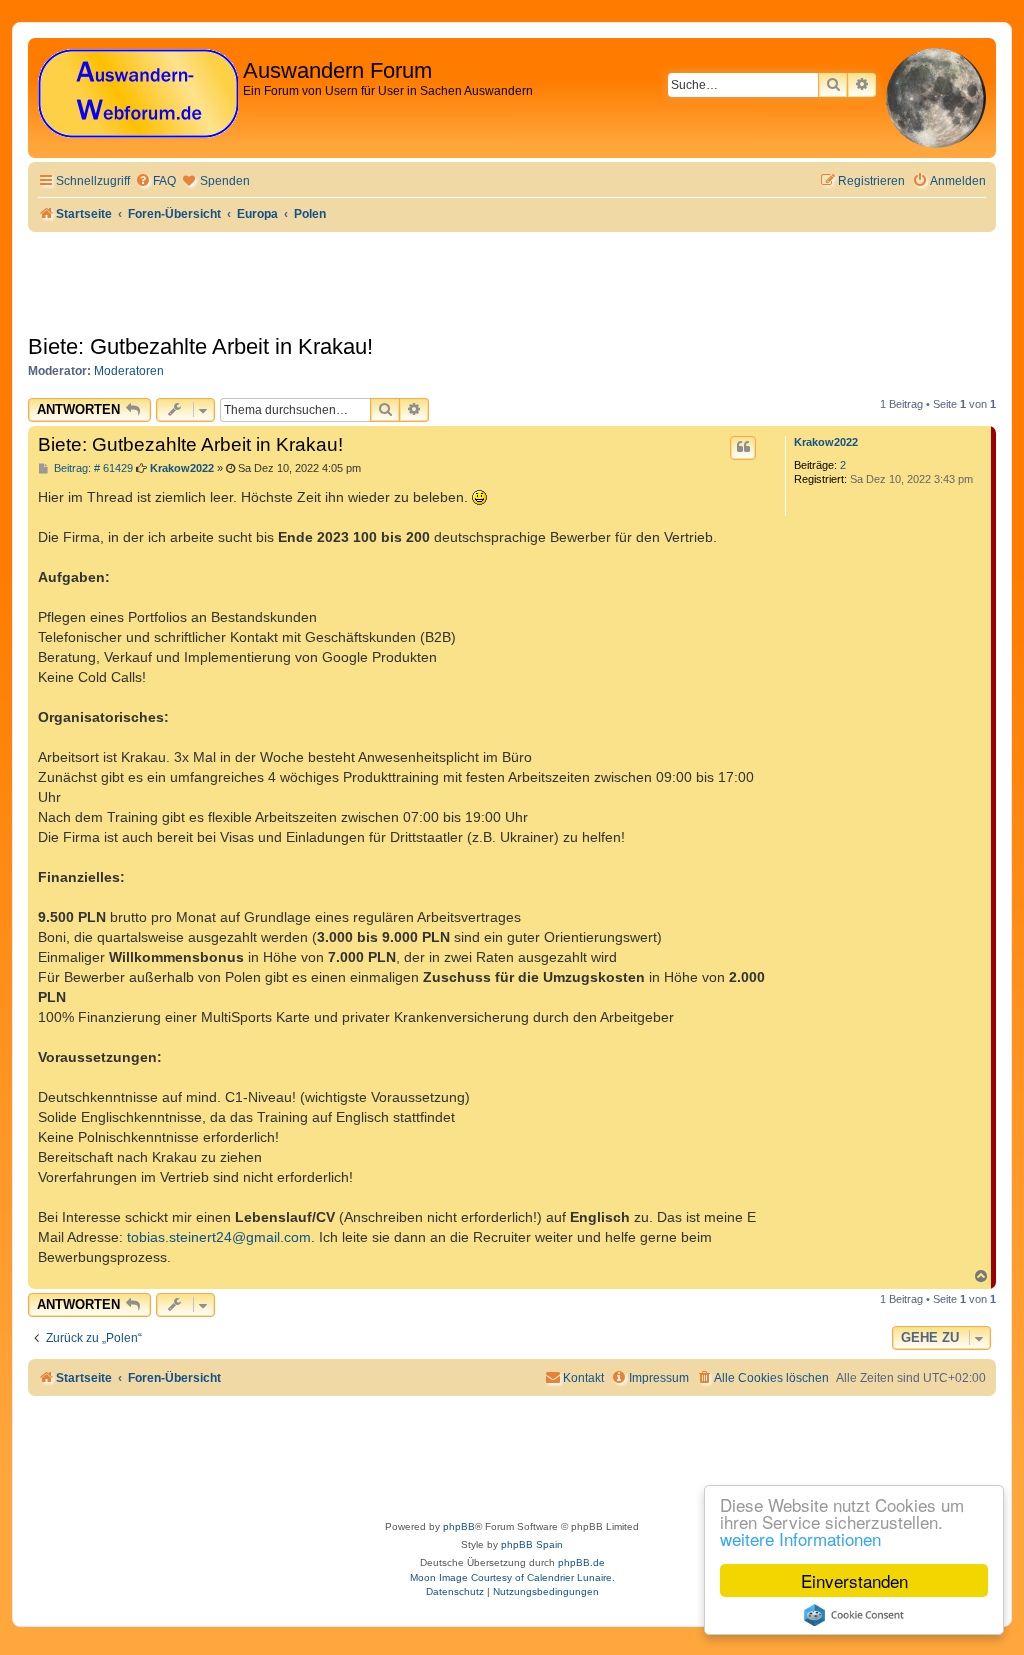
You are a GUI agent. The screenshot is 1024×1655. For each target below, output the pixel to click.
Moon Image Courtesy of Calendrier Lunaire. (512, 1577)
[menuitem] (155, 181)
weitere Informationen (800, 1538)
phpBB (459, 1526)
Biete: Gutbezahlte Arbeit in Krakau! (200, 346)
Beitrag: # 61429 (92, 468)
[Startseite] (138, 94)
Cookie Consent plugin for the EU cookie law (854, 1615)
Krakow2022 (826, 442)
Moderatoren (129, 371)
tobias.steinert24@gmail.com (219, 1237)
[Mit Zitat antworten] (743, 448)
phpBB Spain (532, 1544)
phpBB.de (581, 1562)
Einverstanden (854, 1580)
